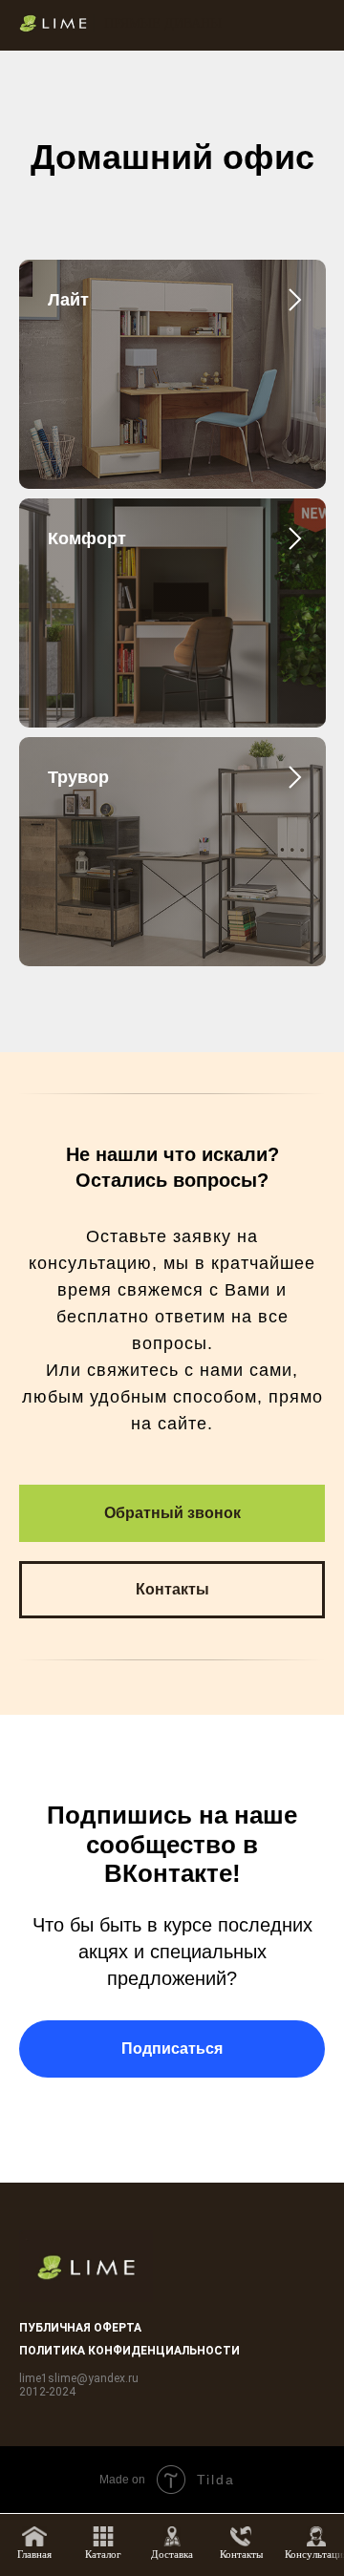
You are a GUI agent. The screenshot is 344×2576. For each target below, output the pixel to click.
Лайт (68, 300)
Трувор (78, 777)
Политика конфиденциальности (129, 2351)
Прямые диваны (163, 23)
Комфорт (87, 538)
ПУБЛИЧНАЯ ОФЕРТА (80, 2328)
